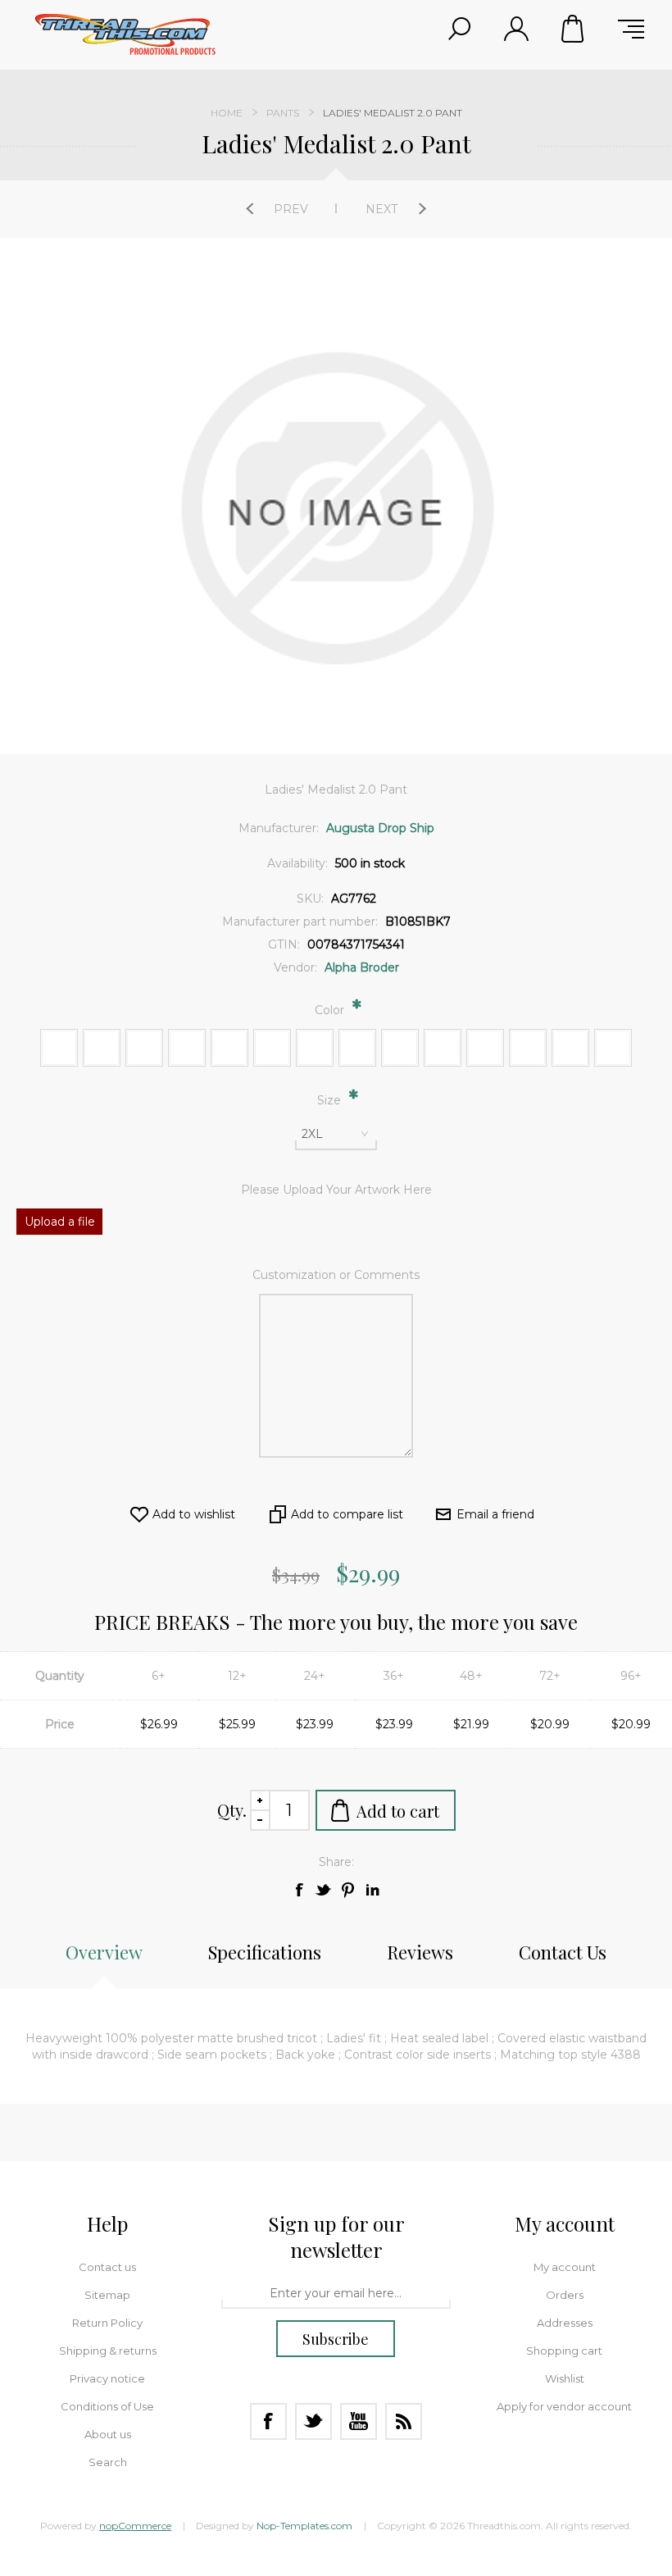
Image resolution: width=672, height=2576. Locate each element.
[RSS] (404, 2421)
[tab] (104, 1960)
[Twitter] (313, 2421)
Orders (565, 2295)
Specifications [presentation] (265, 1952)
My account (565, 2267)
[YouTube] (359, 2421)
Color (331, 1010)
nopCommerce (135, 2526)
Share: (336, 1862)
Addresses (565, 2323)
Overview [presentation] (104, 1952)
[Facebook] (268, 2421)
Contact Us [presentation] (563, 1952)
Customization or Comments (336, 1275)
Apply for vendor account (564, 2406)
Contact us (107, 2267)
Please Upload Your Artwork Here (336, 1190)
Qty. (232, 1810)
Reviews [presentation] (420, 1952)
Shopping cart (574, 29)
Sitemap (107, 2295)
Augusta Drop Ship (380, 828)
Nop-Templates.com (304, 2526)
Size (331, 1100)
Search (108, 2462)
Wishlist (565, 2378)
